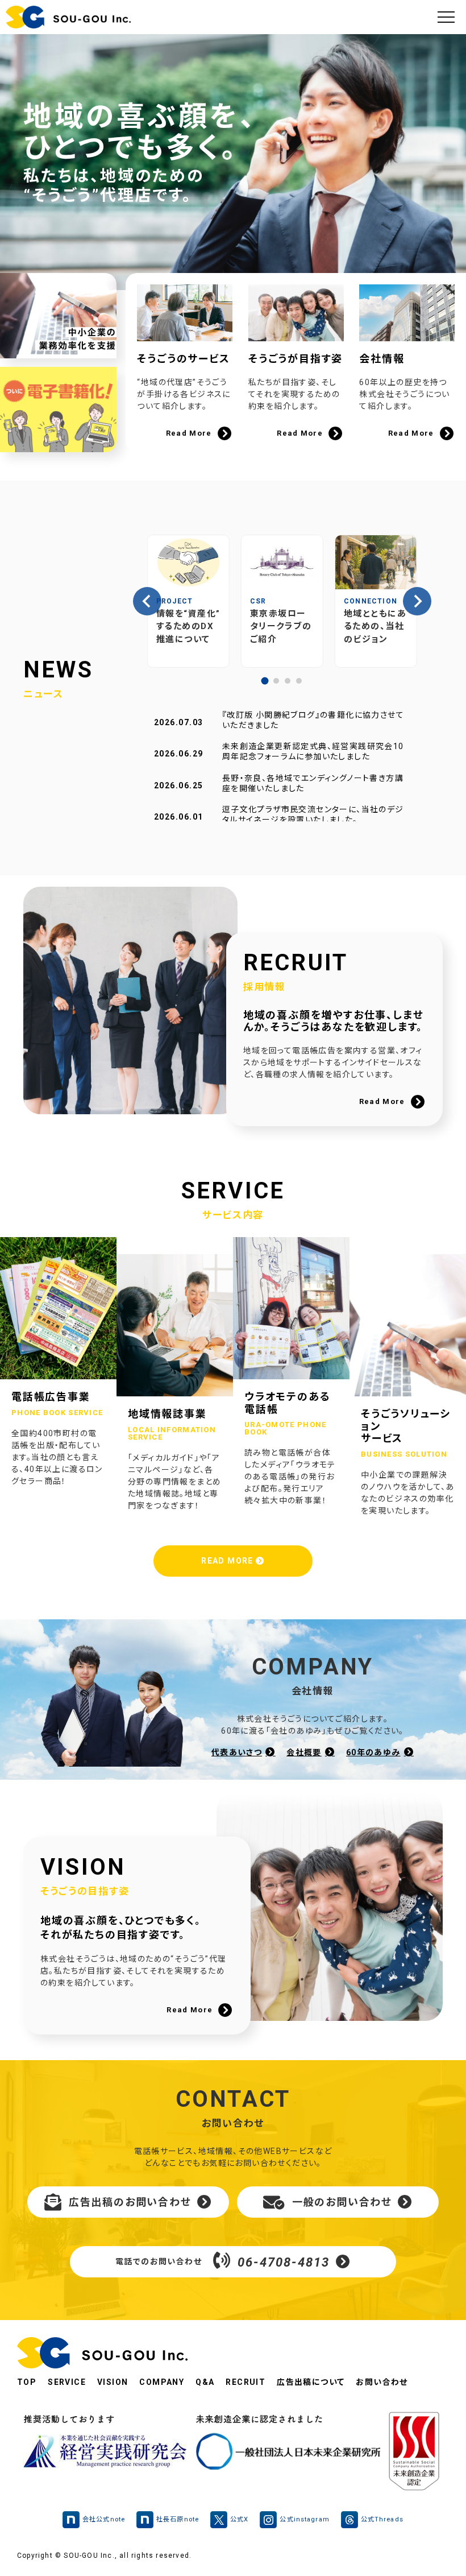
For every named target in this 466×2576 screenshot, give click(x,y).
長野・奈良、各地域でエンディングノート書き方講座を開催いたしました (313, 783)
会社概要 (304, 1752)
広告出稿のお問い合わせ (130, 2202)
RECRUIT (246, 2382)
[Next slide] (417, 601)
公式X (239, 2519)
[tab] (265, 681)
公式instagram (304, 2519)
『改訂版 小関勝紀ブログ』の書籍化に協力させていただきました (313, 720)
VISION (113, 2382)
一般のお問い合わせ (342, 2202)
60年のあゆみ (373, 1752)
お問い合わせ (382, 2382)
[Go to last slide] (147, 601)
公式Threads (382, 2519)
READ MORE (228, 1561)
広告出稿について (311, 2382)
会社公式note (104, 2519)
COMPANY (162, 2382)
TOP (27, 2382)
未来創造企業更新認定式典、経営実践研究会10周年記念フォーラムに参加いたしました (313, 751)
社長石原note (178, 2519)
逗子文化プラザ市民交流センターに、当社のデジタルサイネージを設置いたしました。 (313, 814)
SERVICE (67, 2382)
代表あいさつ (237, 1752)
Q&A (205, 2382)
